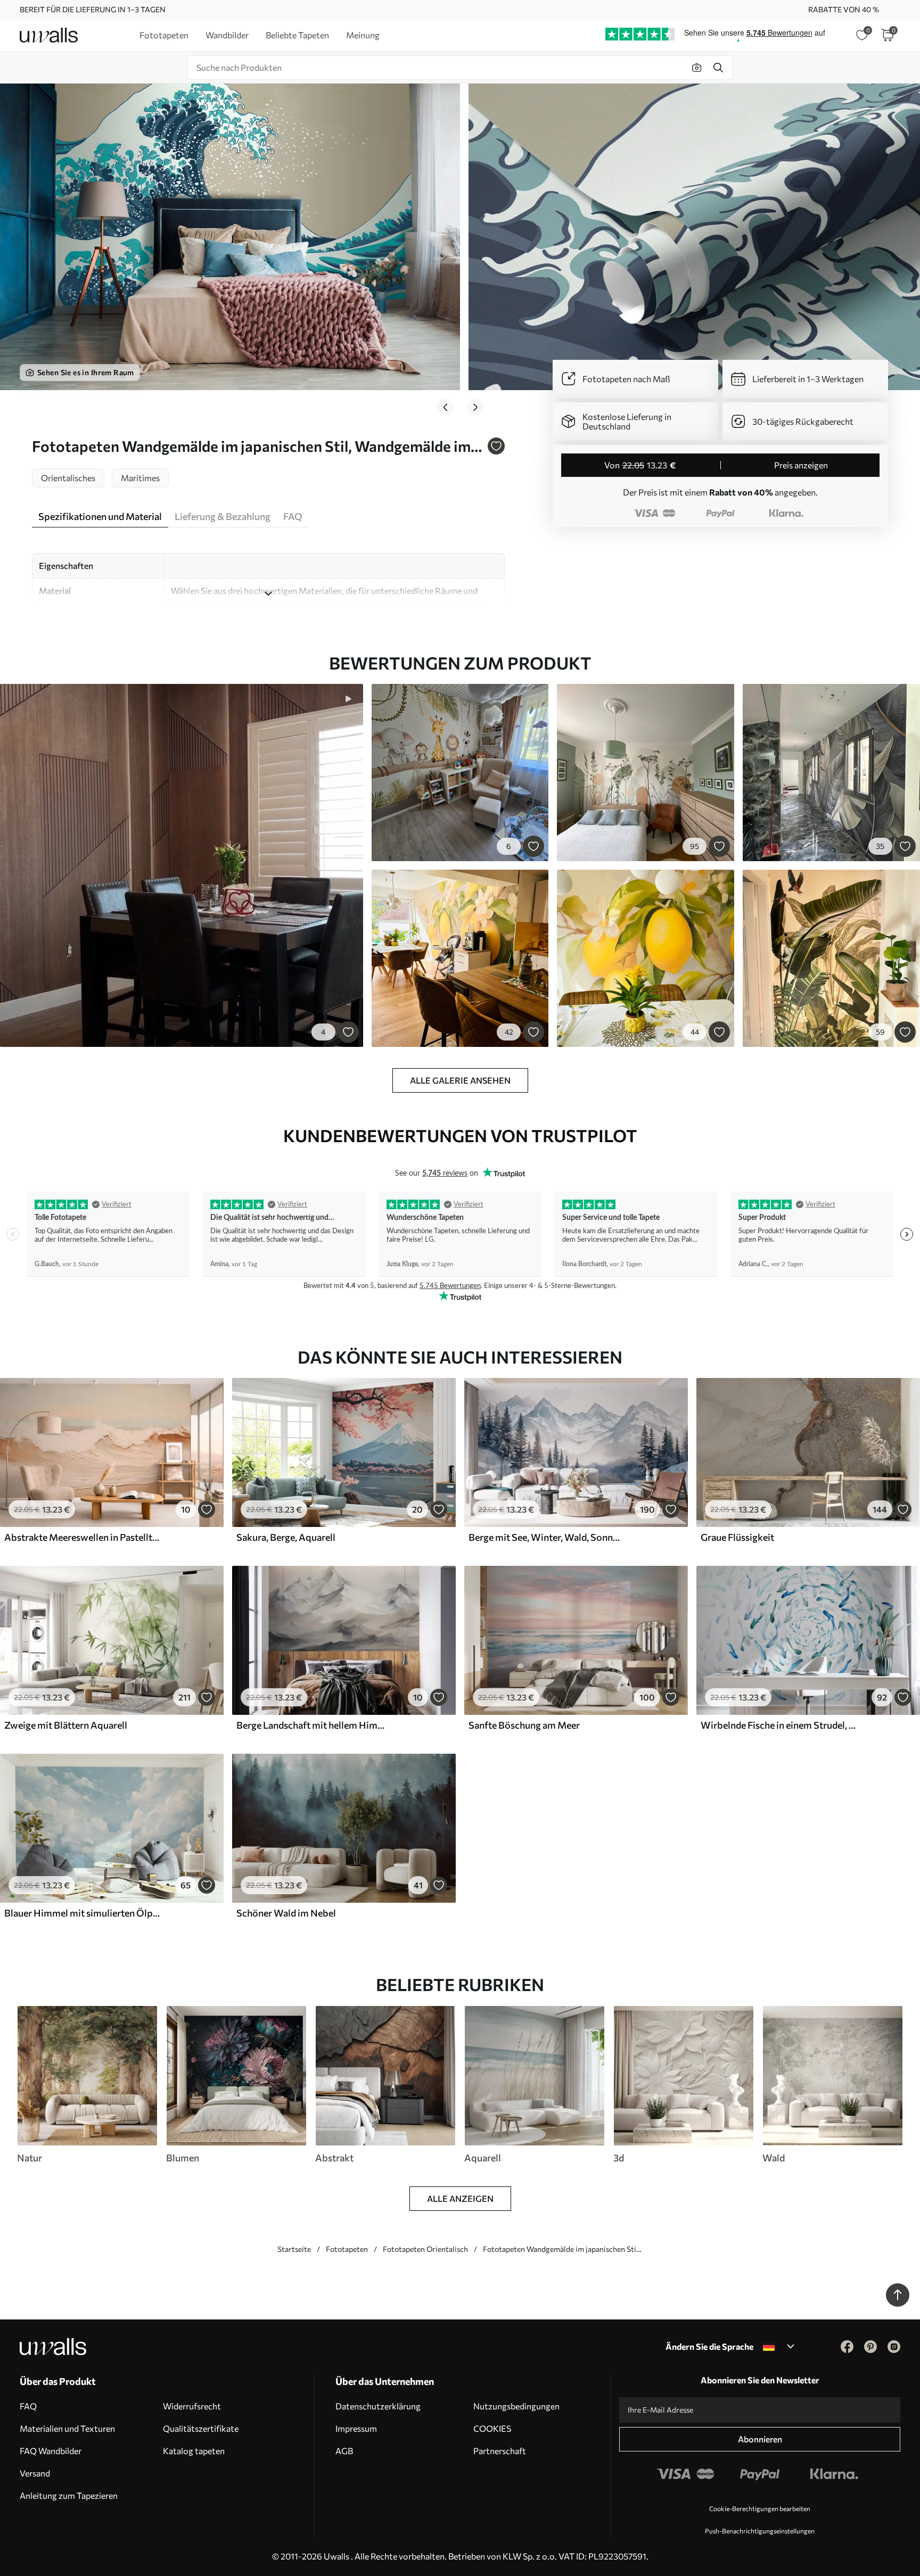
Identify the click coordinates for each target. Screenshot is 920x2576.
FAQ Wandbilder (51, 2451)
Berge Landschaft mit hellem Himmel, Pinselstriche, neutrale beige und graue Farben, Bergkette (314, 1725)
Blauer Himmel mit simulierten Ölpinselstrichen (82, 1913)
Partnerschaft (500, 2451)
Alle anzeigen (460, 2198)
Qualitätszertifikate (201, 2428)
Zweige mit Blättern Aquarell (66, 1725)
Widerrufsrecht (192, 2406)
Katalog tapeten (194, 2451)
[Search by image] (697, 68)
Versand (35, 2473)
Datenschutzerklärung (378, 2406)
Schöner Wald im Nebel (286, 1913)
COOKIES (492, 2428)
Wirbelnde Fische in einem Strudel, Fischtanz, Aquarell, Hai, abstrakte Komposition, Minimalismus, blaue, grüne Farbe (778, 1725)
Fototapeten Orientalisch (425, 2249)
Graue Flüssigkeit (737, 1537)
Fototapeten (347, 2249)
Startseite (294, 2249)
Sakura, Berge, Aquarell (286, 1537)
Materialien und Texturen (67, 2428)
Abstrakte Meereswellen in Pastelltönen (82, 1537)
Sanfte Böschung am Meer (524, 1725)
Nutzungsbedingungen (516, 2406)
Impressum (356, 2428)
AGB (344, 2451)
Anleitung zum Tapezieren (69, 2495)
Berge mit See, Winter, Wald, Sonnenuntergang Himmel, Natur (546, 1537)
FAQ (28, 2406)
